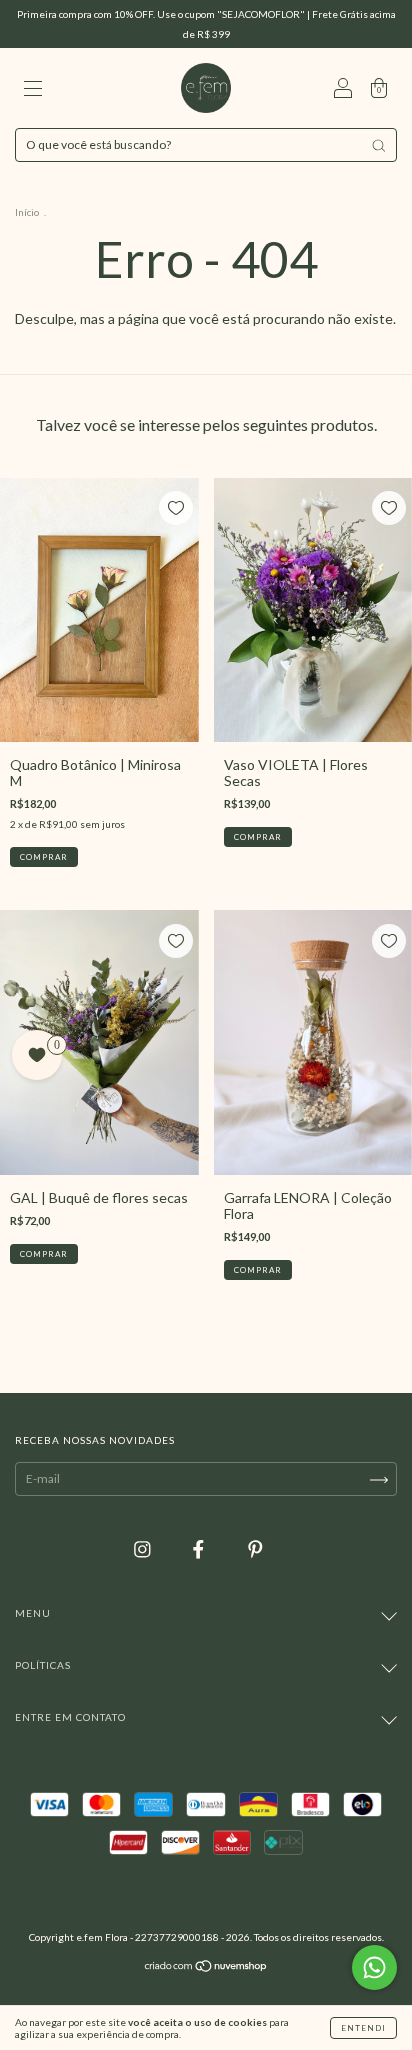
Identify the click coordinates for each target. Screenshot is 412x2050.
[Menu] (33, 89)
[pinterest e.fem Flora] (255, 1548)
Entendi (363, 2028)
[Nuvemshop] (206, 1967)
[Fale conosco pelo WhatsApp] (374, 1967)
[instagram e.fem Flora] (144, 1548)
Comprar (44, 1254)
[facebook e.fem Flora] (200, 1548)
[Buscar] (378, 145)
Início (27, 212)
